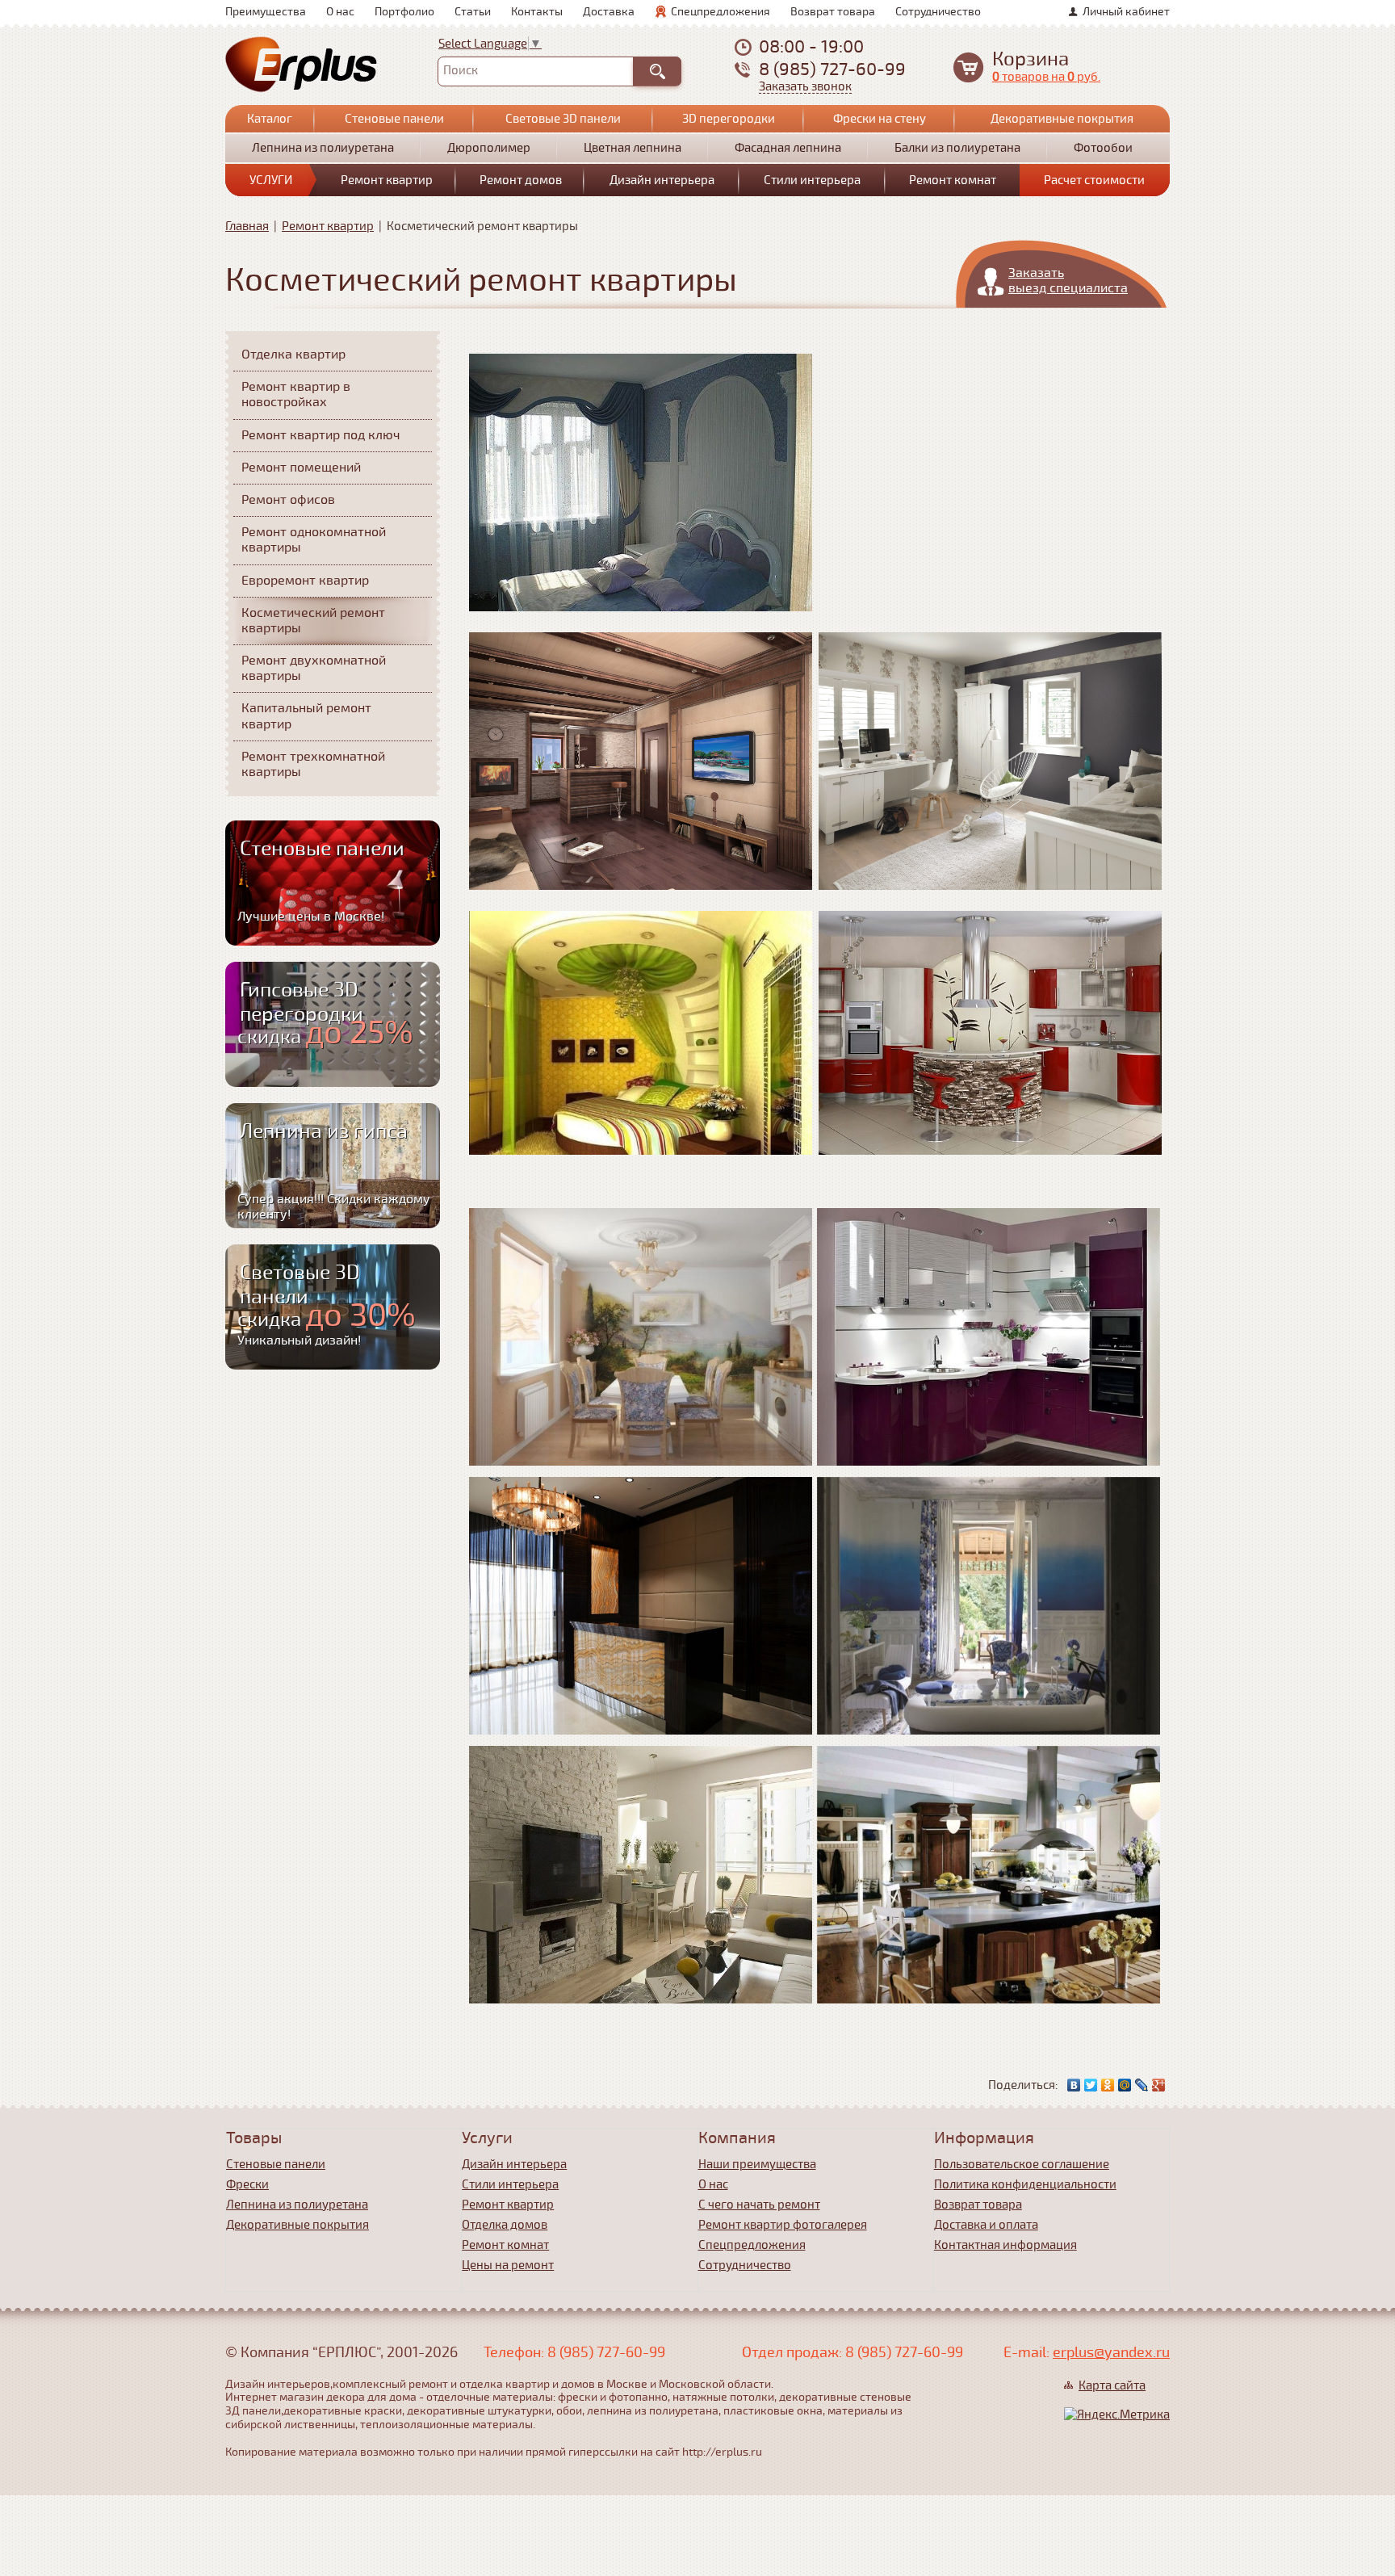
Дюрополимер (489, 148)
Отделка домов (505, 2225)
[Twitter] (1091, 2085)
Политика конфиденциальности (1025, 2184)
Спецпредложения (721, 12)
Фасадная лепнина (788, 148)
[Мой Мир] (1125, 2085)
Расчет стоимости (1094, 180)
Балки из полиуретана (957, 148)
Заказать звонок (805, 87)
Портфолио (404, 12)
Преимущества (266, 12)
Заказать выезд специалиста (1068, 281)
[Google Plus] (1159, 2085)
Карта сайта (1112, 2385)
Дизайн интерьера (662, 180)
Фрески (247, 2184)
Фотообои (1103, 148)
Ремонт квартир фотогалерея (783, 2225)
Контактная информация (1005, 2245)
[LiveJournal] (1142, 2085)
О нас (340, 12)
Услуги (271, 180)
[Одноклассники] (1108, 2085)
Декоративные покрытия (1062, 119)
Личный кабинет (1126, 12)
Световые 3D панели (563, 119)
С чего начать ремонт (759, 2205)
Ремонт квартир (387, 180)
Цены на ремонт (508, 2265)
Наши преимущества (757, 2164)
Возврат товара (833, 12)
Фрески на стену (880, 119)
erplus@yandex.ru (1111, 2352)
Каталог (270, 119)
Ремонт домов (521, 180)
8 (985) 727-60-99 (832, 69)
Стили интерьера (812, 180)
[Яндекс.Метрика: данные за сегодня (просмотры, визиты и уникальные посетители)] (1117, 2414)
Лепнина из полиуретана (323, 148)
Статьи (473, 12)
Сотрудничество (938, 12)
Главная (247, 226)
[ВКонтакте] (1074, 2085)
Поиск (461, 70)
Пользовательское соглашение (1022, 2164)
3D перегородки (729, 119)
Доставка (609, 12)
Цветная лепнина (633, 148)
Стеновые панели (394, 119)
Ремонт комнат (953, 180)
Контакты (537, 12)
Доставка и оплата (986, 2225)
